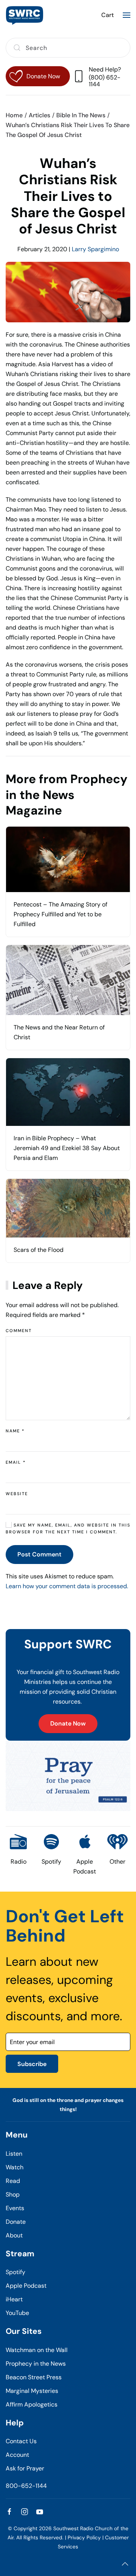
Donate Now (68, 1723)
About (14, 2235)
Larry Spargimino (95, 249)
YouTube (17, 2313)
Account (17, 2455)
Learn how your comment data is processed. (67, 1586)
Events (15, 2208)
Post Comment (39, 1554)
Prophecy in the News (36, 2364)
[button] (127, 15)
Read (13, 2181)
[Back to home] (25, 15)
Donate (16, 2222)
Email (16, 1462)
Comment (19, 1331)
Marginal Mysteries (32, 2391)
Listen (14, 2154)
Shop (13, 2194)
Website (17, 1494)
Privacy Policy (84, 2538)
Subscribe (32, 2064)
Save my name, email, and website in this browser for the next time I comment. (68, 1528)
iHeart (14, 2299)
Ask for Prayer (25, 2468)
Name (15, 1431)
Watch (15, 2167)
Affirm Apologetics (32, 2404)
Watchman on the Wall (37, 2350)
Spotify (15, 2272)
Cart (107, 15)
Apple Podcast (26, 2286)
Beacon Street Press (34, 2377)
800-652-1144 (26, 2486)
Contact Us (21, 2441)
